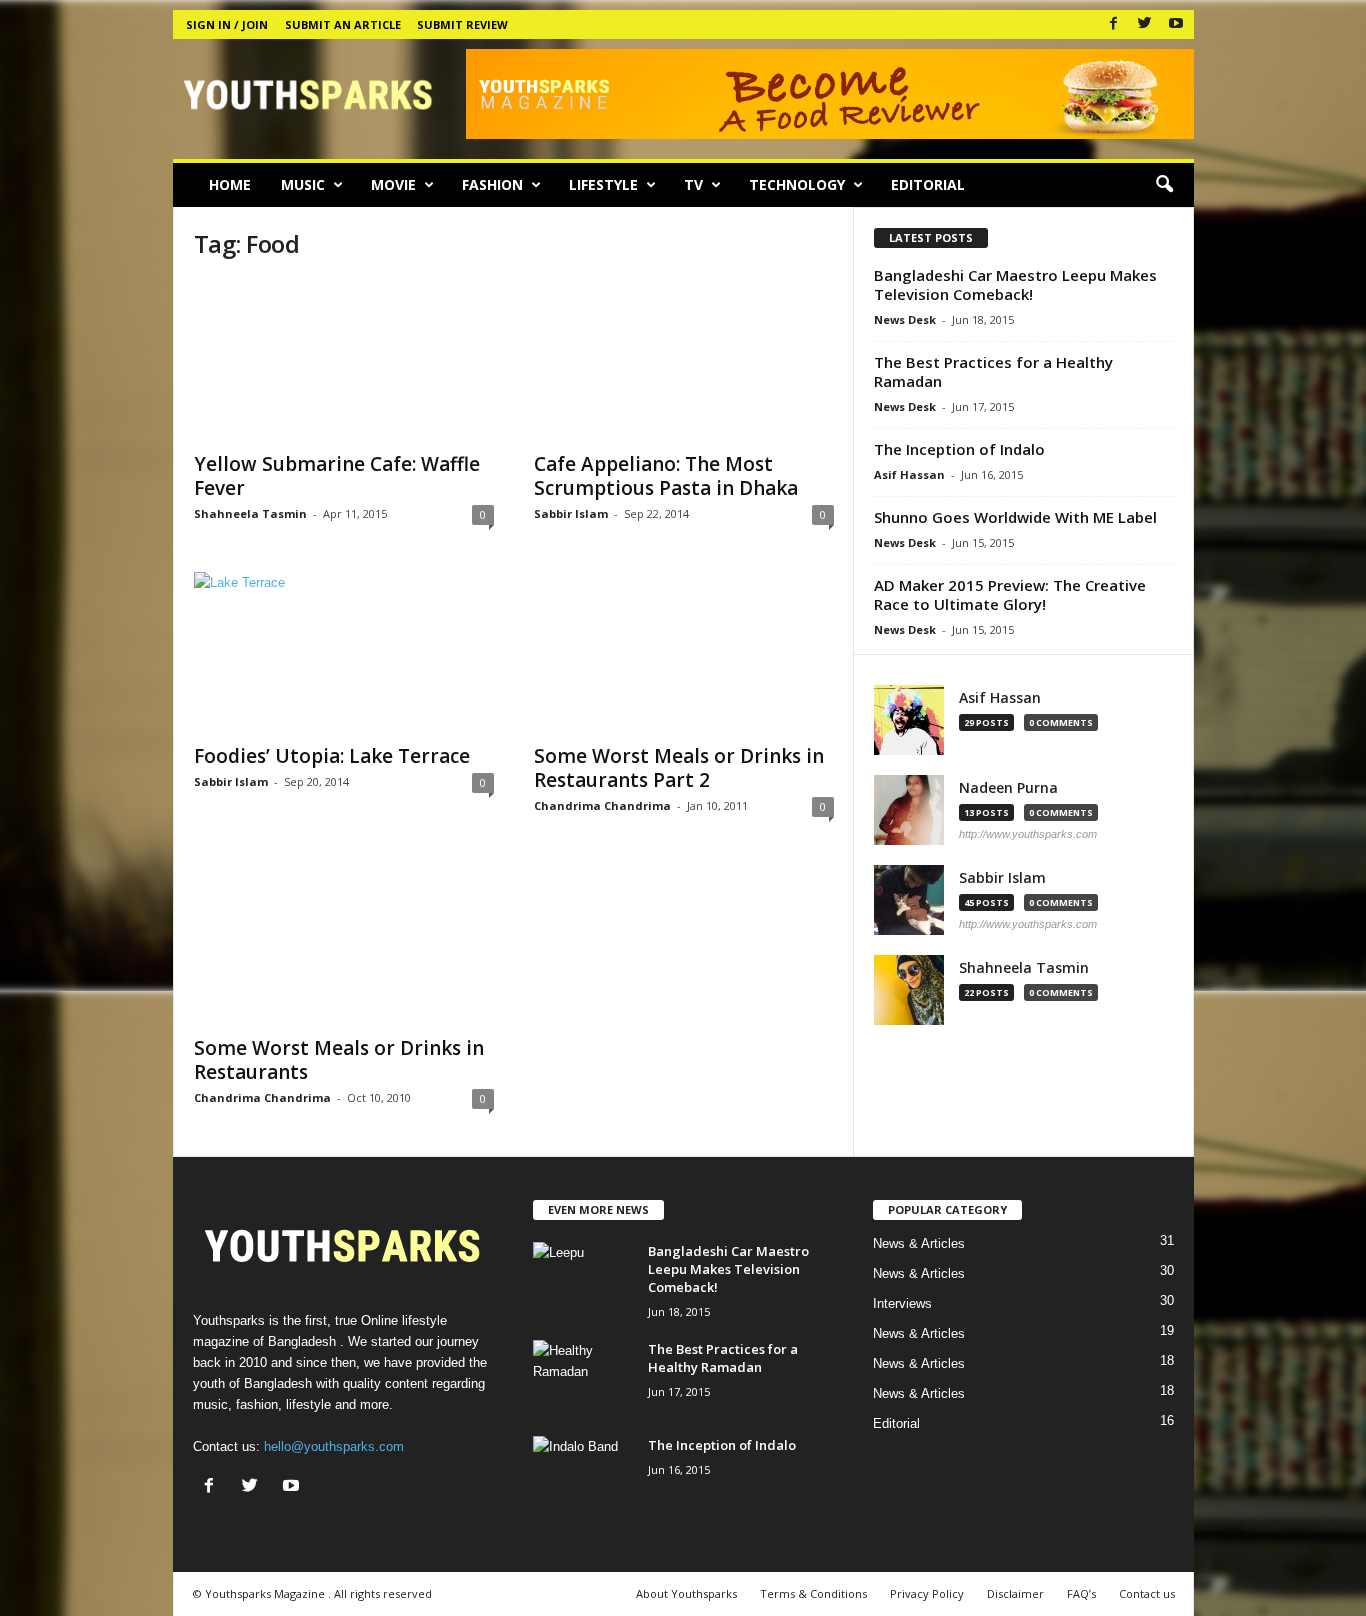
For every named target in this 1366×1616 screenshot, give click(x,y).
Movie (393, 184)
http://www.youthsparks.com (1028, 834)
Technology (797, 184)
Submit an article (343, 24)
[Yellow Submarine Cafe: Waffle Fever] (344, 360)
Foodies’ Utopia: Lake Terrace (332, 756)
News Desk (905, 319)
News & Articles (919, 1243)
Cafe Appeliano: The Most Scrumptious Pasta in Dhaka (666, 476)
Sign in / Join (227, 24)
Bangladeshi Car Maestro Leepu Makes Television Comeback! (1015, 284)
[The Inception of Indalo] (583, 1473)
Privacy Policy (927, 1593)
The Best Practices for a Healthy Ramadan (993, 371)
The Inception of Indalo (959, 449)
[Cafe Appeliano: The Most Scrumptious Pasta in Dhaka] (684, 360)
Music (303, 184)
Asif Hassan (909, 474)
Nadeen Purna (1008, 788)
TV (693, 184)
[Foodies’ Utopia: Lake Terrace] (344, 652)
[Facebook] (1114, 24)
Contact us (1147, 1593)
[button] (1164, 185)
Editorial (928, 184)
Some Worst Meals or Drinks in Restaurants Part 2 (679, 768)
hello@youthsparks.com (334, 1446)
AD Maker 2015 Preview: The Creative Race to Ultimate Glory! (1010, 594)
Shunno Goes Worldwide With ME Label (1015, 517)
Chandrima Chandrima (602, 805)
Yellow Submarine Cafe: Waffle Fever (337, 476)
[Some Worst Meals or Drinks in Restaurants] (344, 944)
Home (230, 184)
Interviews (902, 1303)
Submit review (462, 24)
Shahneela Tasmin (250, 513)
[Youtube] (1176, 24)
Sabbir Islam (571, 513)
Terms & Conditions (813, 1593)
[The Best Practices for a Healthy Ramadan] (583, 1377)
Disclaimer (1015, 1593)
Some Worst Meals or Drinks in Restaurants (339, 1060)
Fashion (492, 184)
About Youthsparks (686, 1593)
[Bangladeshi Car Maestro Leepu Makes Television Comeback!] (583, 1279)
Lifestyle (603, 184)
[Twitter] (1145, 24)
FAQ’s (1081, 1593)
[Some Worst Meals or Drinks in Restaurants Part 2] (684, 652)
